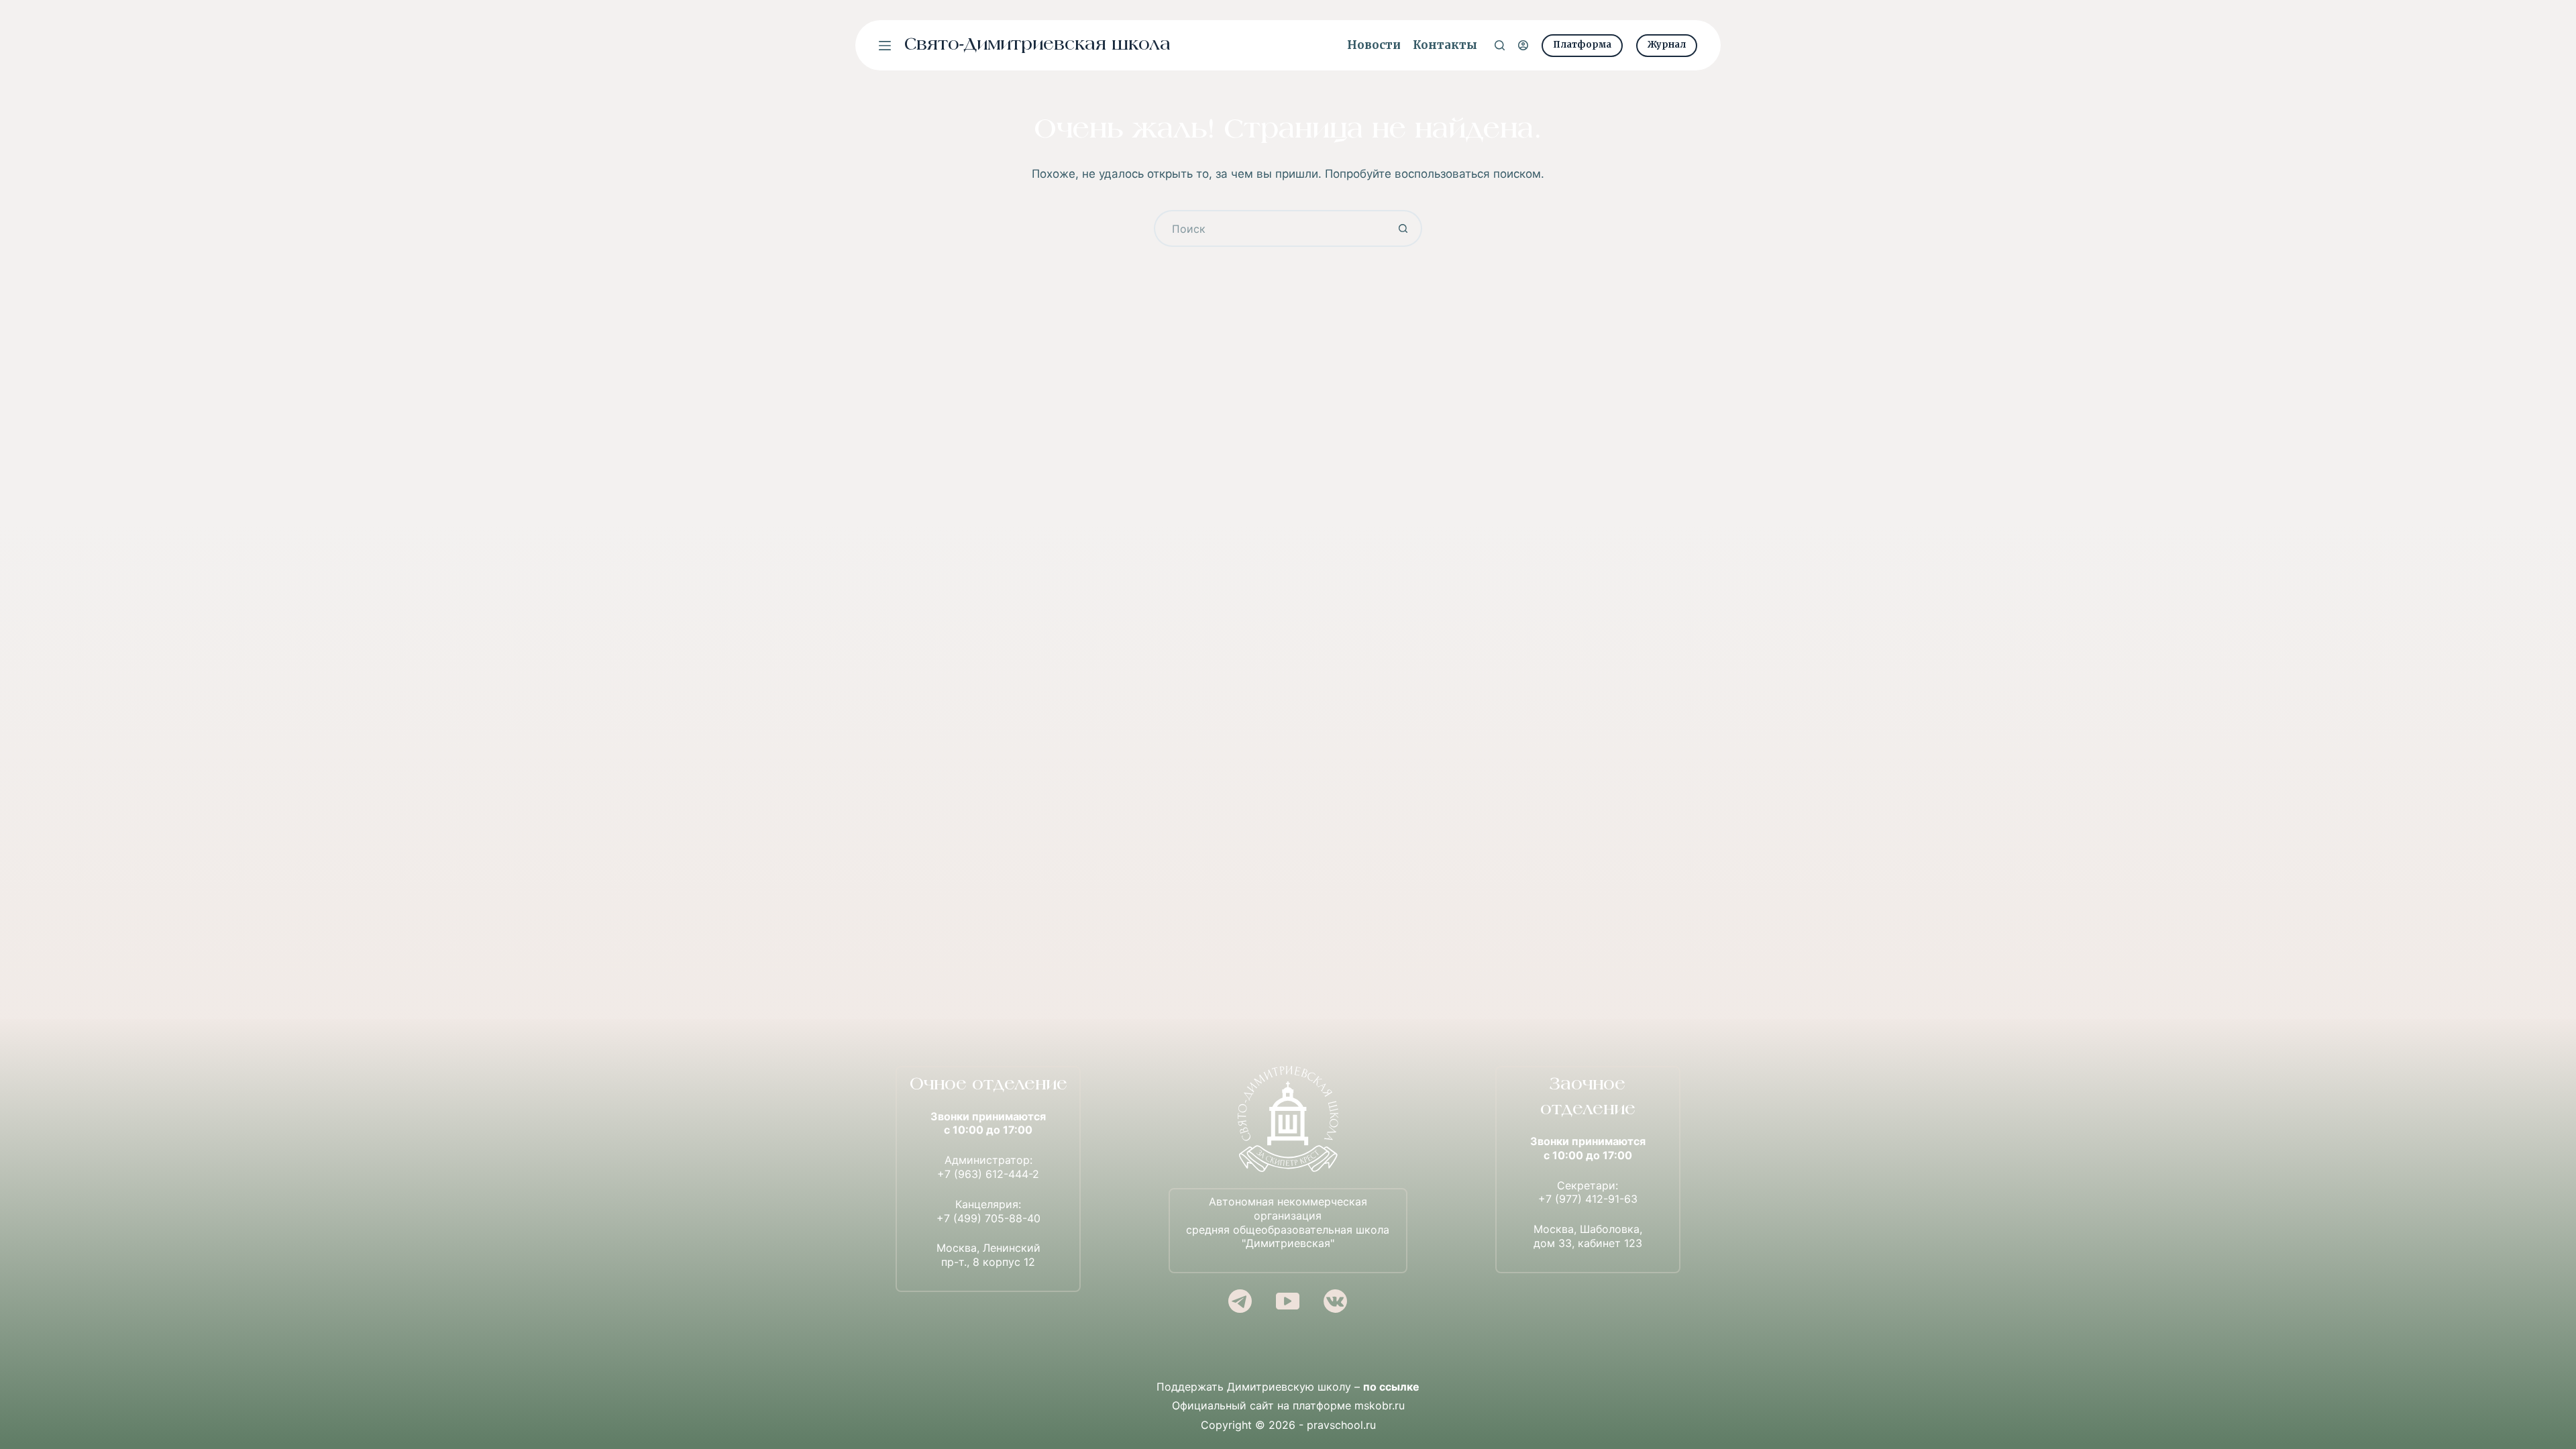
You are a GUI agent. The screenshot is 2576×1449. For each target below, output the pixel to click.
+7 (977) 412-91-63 (1588, 1199)
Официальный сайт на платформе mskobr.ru (1288, 1405)
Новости (1374, 45)
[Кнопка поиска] (1404, 228)
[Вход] (1523, 45)
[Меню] (885, 46)
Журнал (1667, 45)
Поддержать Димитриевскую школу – (1288, 1387)
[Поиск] (1500, 45)
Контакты (1445, 45)
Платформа (1582, 45)
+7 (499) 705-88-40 (988, 1218)
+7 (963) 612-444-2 (988, 1174)
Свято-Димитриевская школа (1037, 45)
